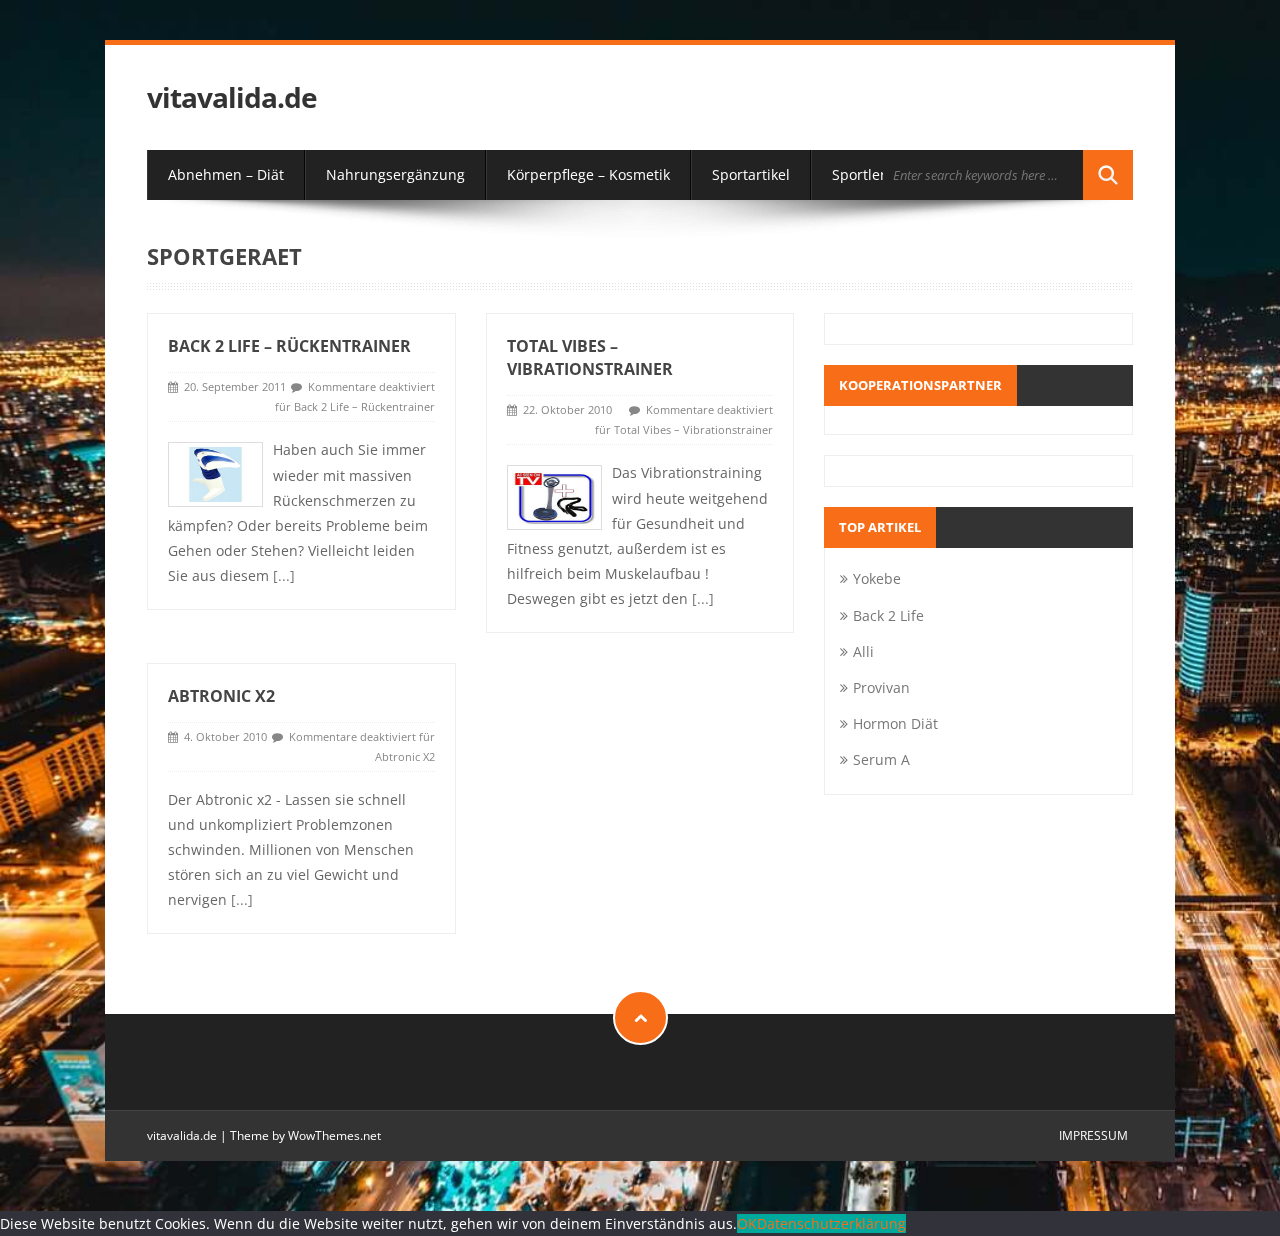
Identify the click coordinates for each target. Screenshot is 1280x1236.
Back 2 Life (888, 615)
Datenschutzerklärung (831, 1223)
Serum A (881, 759)
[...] (284, 575)
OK (747, 1223)
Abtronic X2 (221, 696)
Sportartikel (751, 174)
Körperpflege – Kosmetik (588, 174)
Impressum (1093, 1135)
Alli (863, 651)
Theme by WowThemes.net (305, 1135)
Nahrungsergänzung (395, 174)
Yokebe (877, 578)
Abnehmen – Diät (226, 174)
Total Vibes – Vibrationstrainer (590, 357)
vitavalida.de (232, 97)
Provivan (881, 687)
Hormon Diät (895, 723)
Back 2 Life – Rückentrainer (289, 346)
